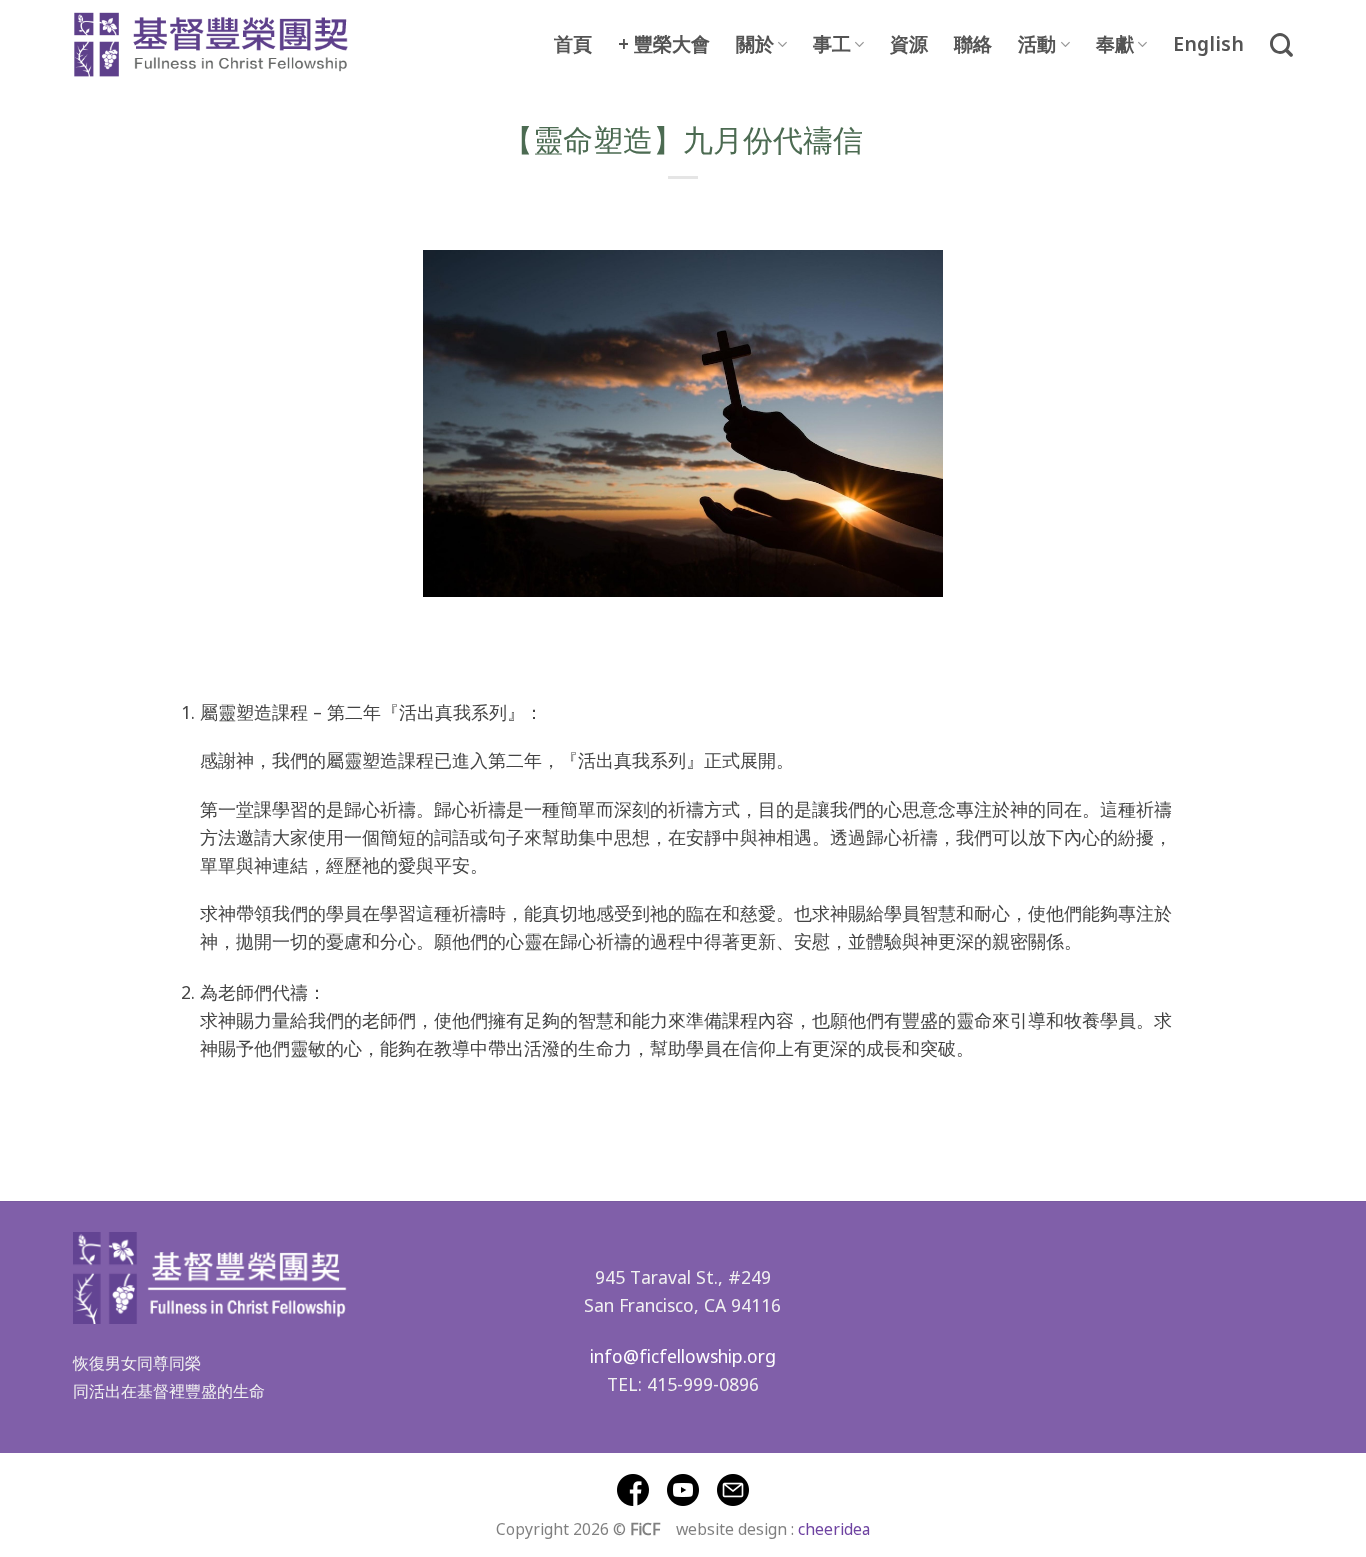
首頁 (573, 45)
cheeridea (834, 1528)
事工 (832, 44)
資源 (909, 45)
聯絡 (973, 45)
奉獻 (1115, 44)
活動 (1037, 44)
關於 (755, 44)
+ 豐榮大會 (664, 45)
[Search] (1281, 45)
